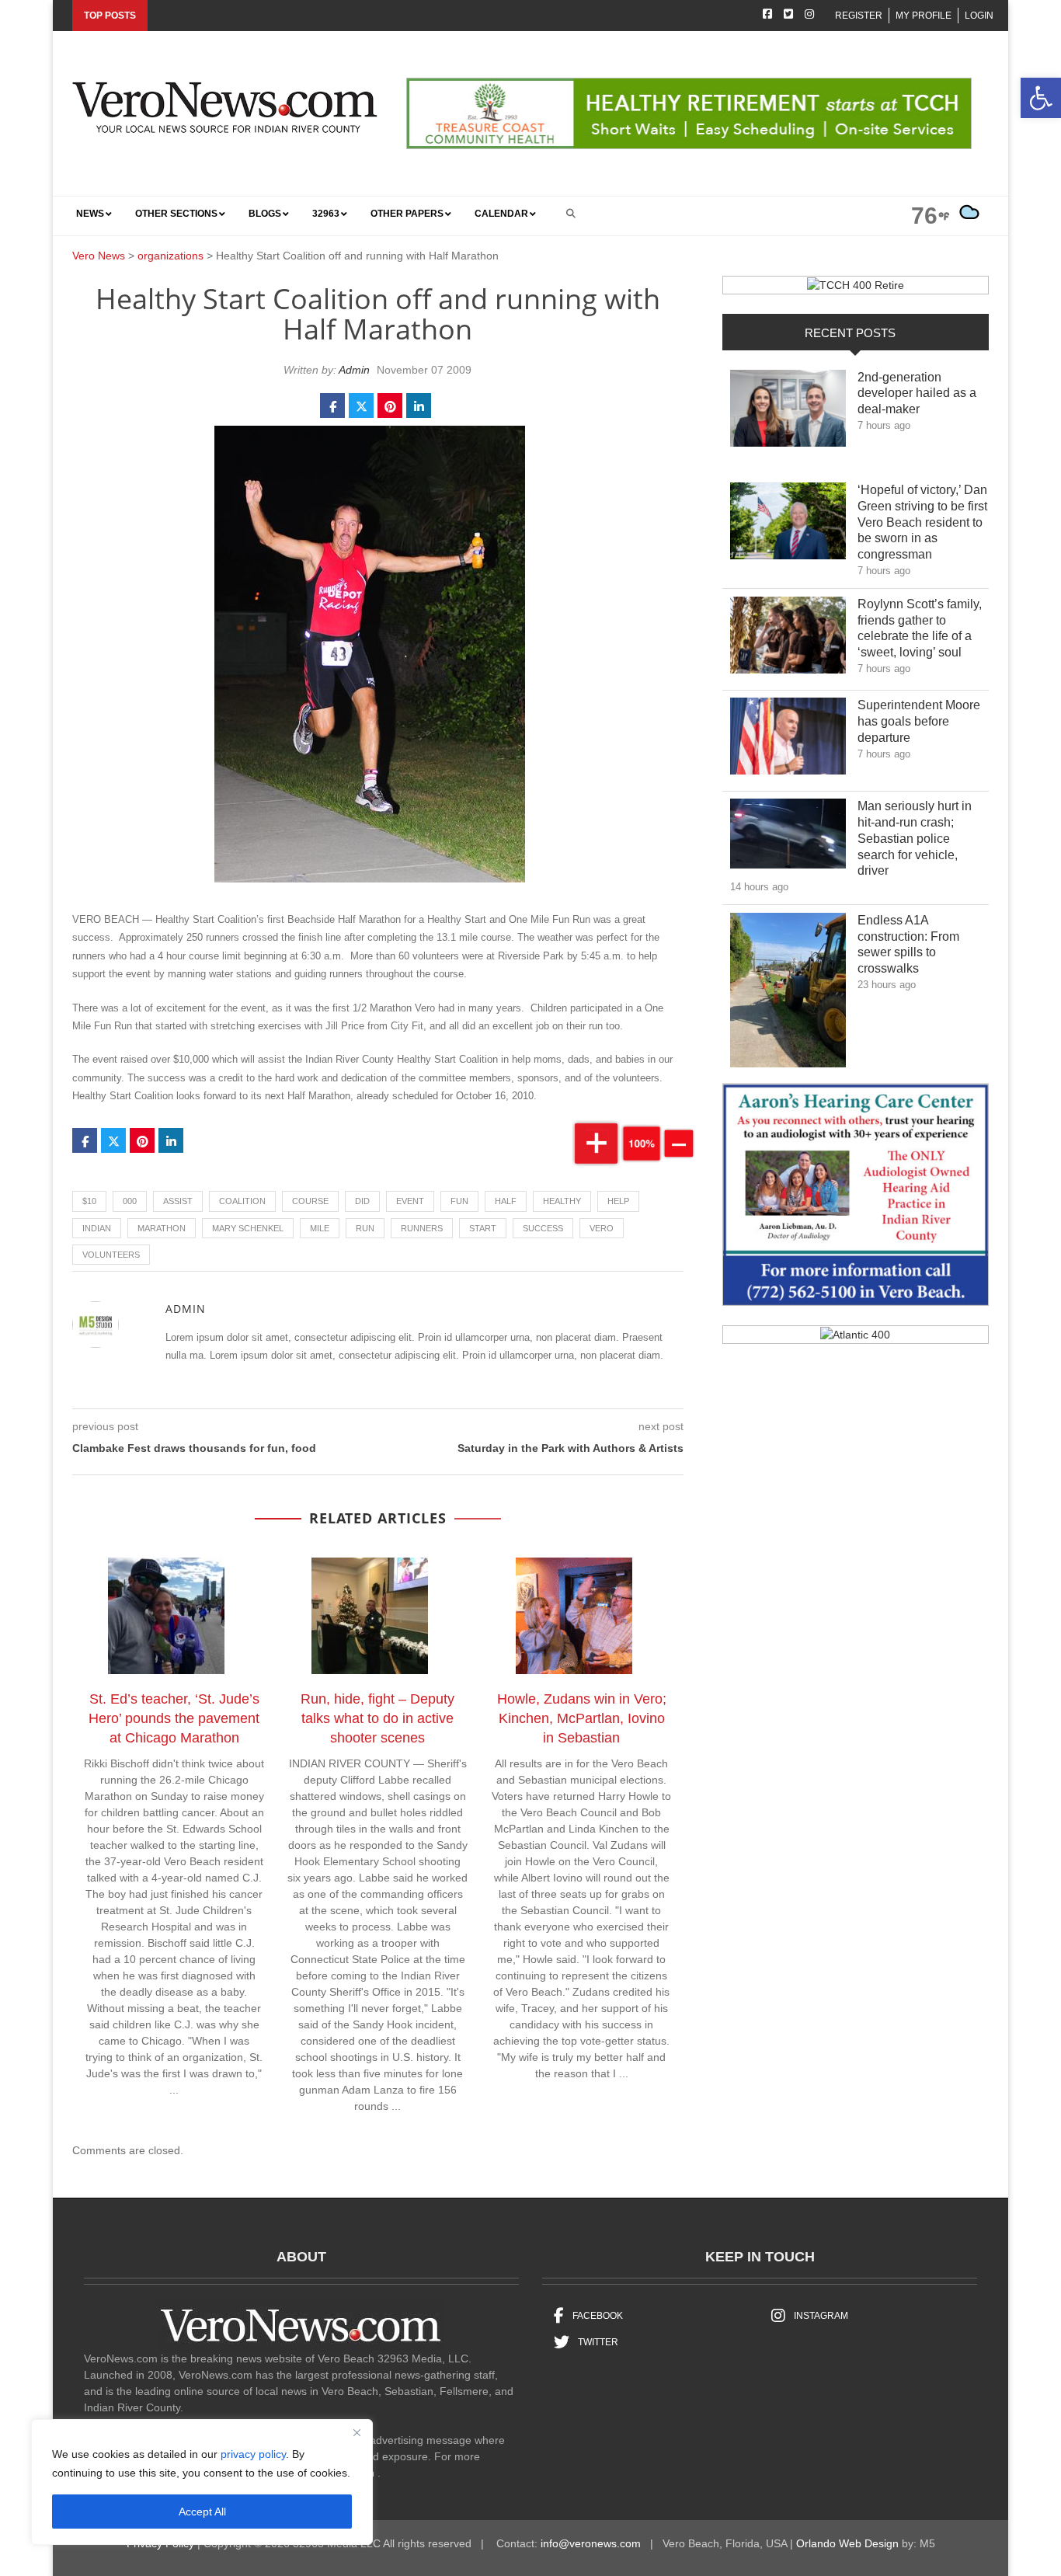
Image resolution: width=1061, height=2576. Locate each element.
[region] (202, 2482)
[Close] (357, 2432)
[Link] (788, 413)
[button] (1041, 98)
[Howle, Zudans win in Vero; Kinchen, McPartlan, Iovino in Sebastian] (582, 1618)
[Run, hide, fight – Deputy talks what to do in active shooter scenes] (377, 1618)
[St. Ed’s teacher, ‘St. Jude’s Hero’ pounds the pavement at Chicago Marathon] (174, 1618)
